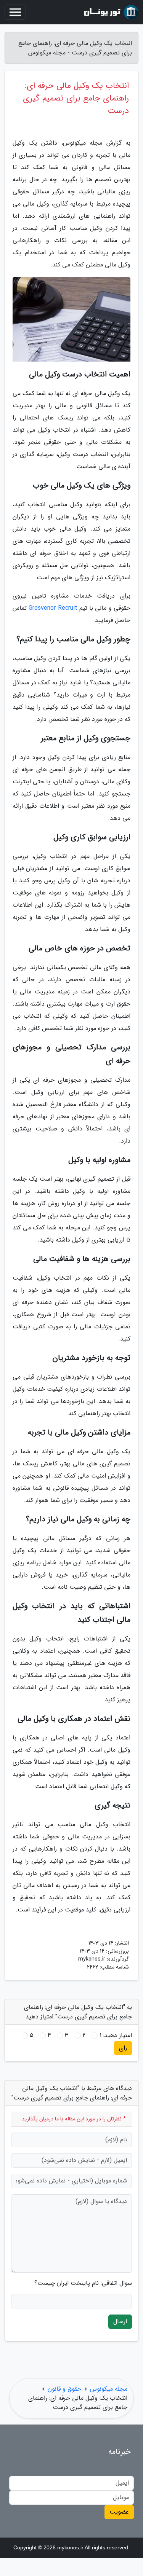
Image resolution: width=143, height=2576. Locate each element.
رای (123, 2048)
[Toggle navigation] (15, 12)
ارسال (120, 2322)
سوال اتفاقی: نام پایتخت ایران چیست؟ (83, 2283)
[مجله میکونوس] (110, 12)
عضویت (119, 2512)
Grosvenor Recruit (53, 608)
